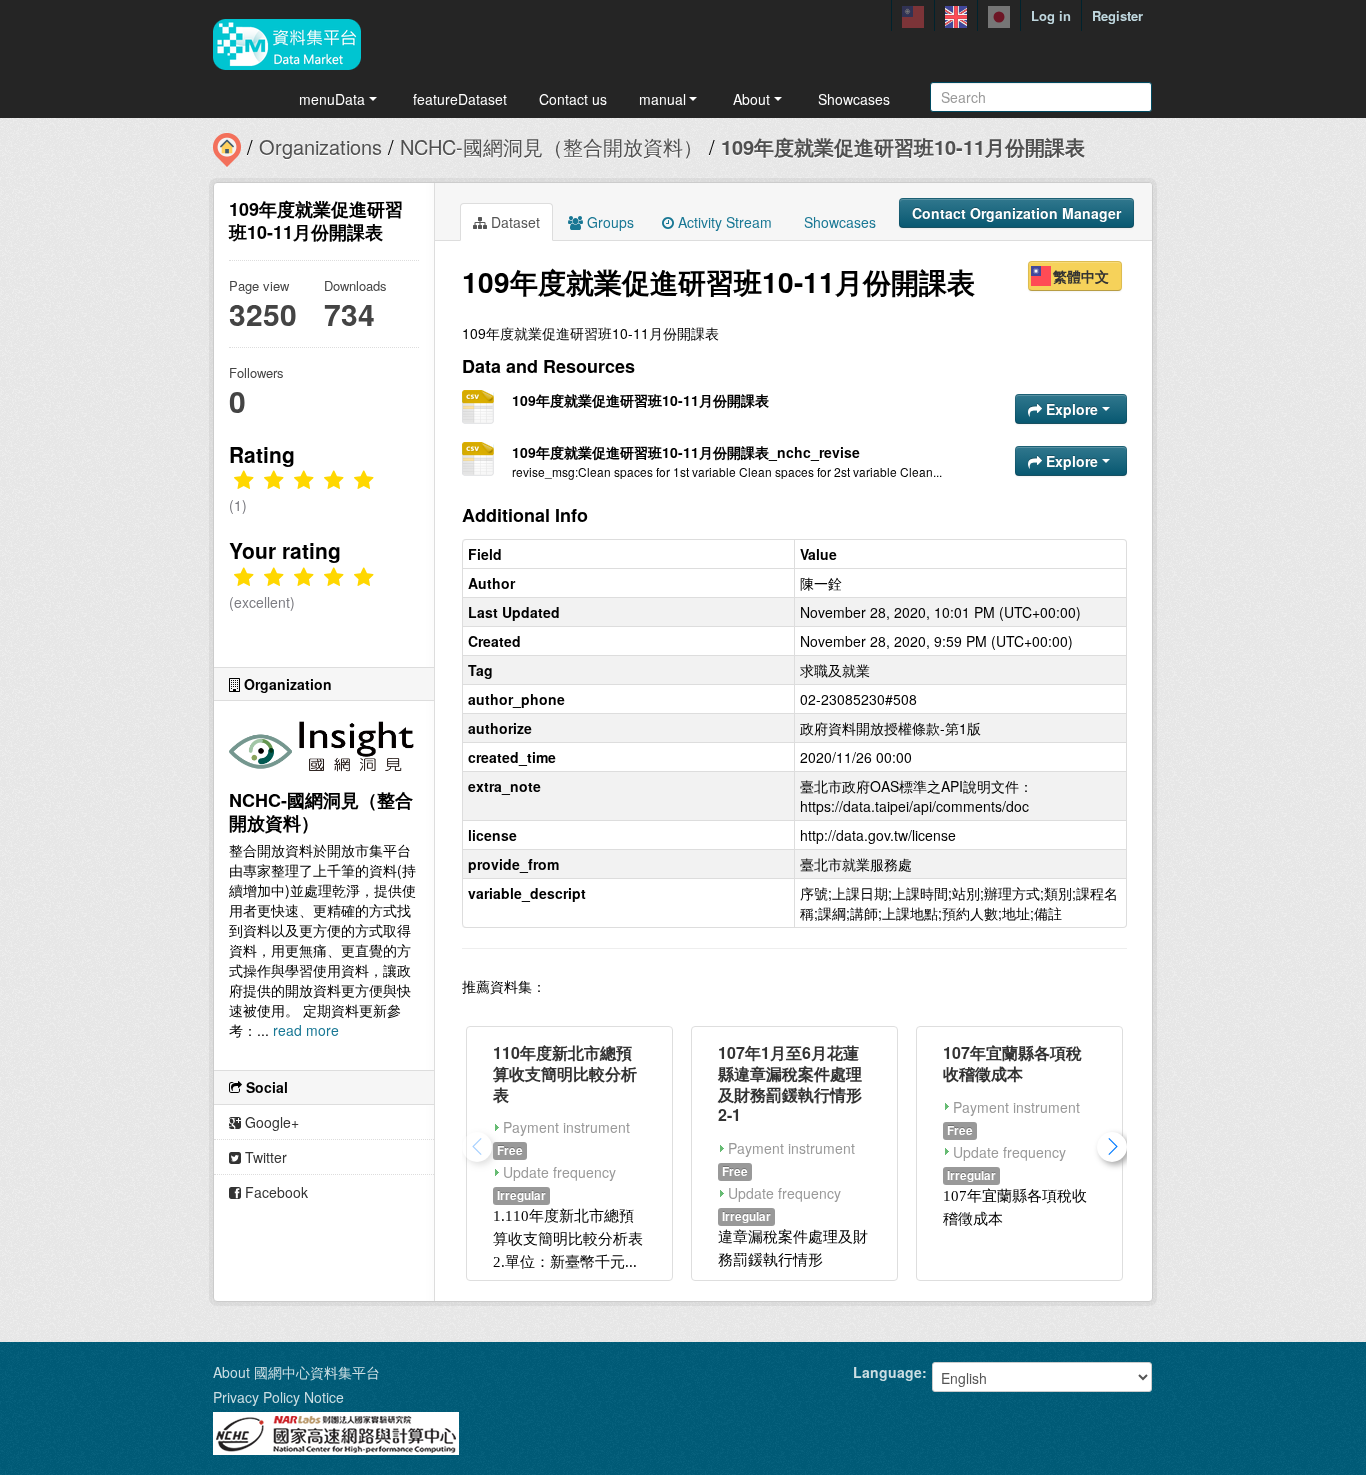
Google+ (270, 1122)
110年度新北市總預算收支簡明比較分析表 (565, 1073)
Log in (1051, 15)
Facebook (274, 1192)
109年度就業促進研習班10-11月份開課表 (903, 146)
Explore (1072, 409)
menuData (332, 99)
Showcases (854, 99)
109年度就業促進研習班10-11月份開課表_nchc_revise (686, 452)
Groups (608, 222)
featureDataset (460, 99)
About (751, 99)
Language (887, 1372)
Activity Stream (723, 222)
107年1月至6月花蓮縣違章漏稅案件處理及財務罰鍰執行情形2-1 (790, 1083)
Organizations (320, 146)
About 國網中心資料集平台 (296, 1372)
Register (1117, 15)
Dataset (513, 222)
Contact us (573, 99)
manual (662, 99)
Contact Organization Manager (1016, 213)
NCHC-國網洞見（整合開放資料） (551, 146)
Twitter (264, 1157)
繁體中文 (1081, 276)
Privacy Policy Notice (278, 1397)
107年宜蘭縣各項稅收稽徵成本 (1012, 1063)
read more (306, 1030)
